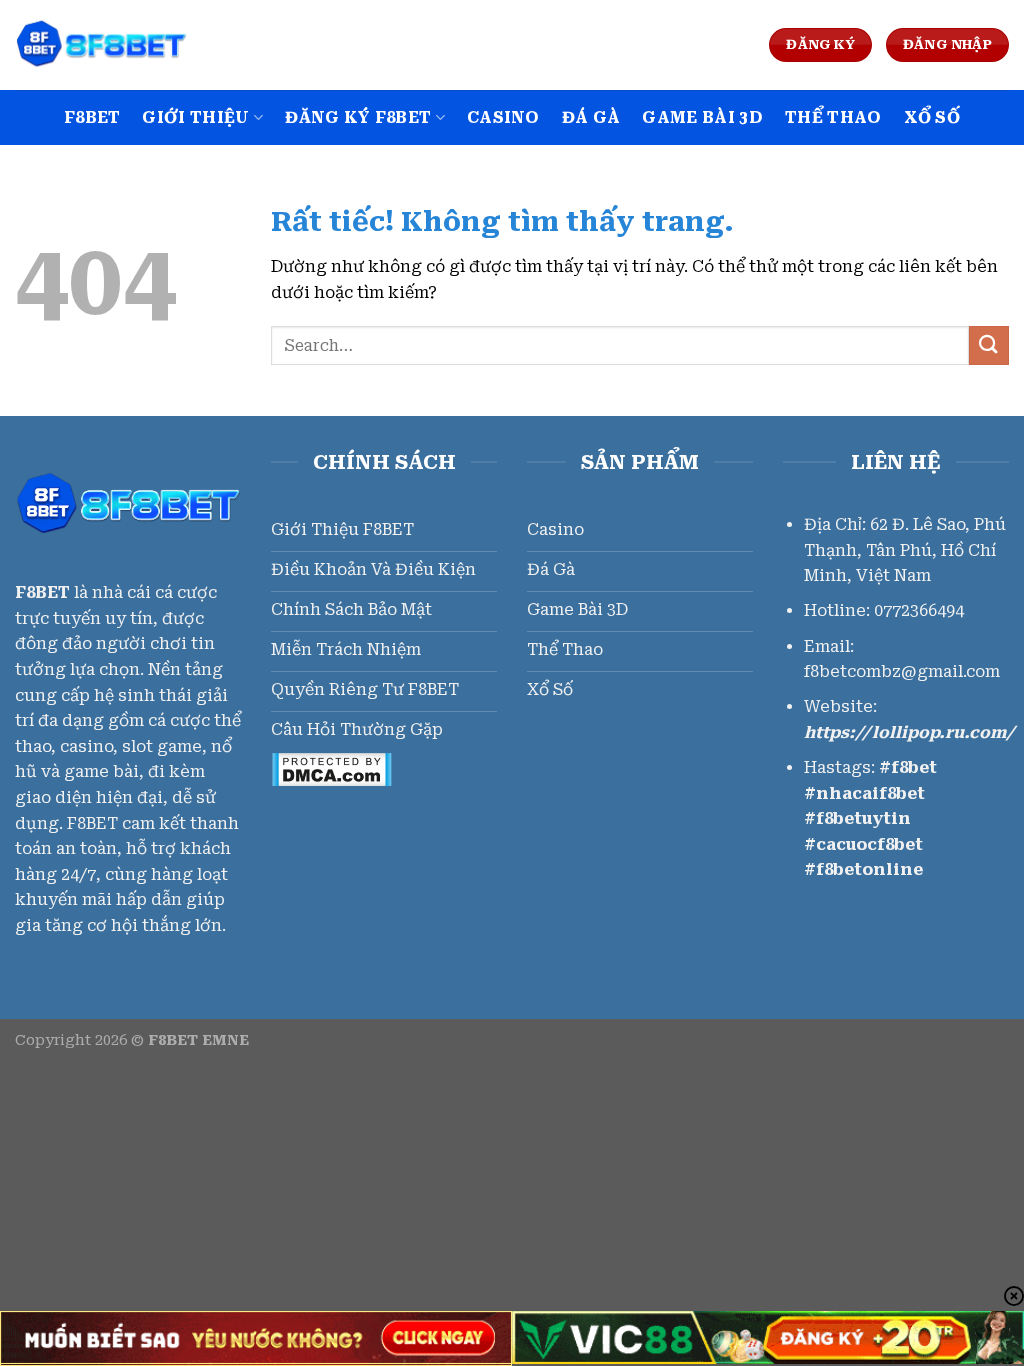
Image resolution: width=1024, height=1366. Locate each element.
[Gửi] (989, 345)
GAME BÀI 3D (702, 117)
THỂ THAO (833, 117)
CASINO (503, 117)
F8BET (92, 117)
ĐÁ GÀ (591, 117)
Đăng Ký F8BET (358, 117)
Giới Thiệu (195, 117)
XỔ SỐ (932, 117)
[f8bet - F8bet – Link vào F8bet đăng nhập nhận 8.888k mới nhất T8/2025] (115, 45)
